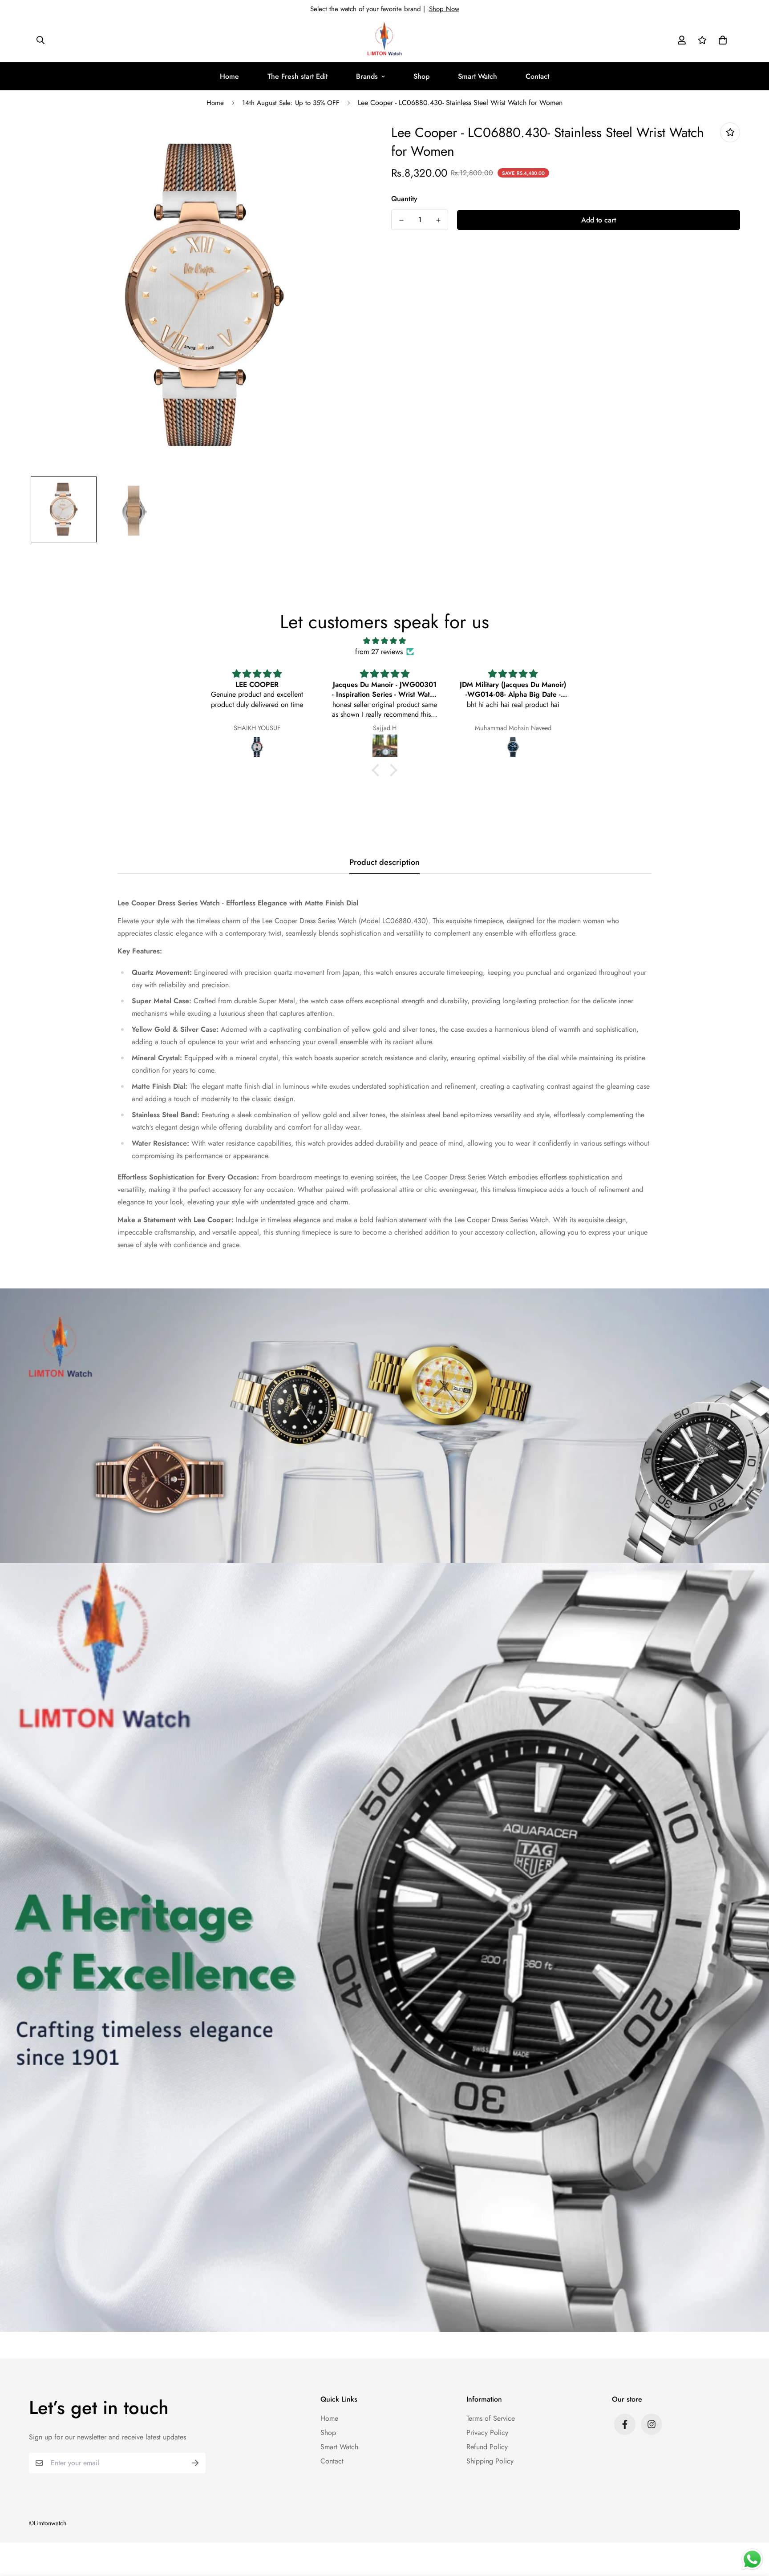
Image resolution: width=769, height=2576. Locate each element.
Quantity (404, 199)
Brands (367, 76)
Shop (421, 76)
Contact (537, 76)
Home (229, 76)
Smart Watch (478, 76)
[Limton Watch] (384, 40)
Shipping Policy (490, 2461)
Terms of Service (491, 2418)
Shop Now (444, 9)
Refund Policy (487, 2447)
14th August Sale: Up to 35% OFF (291, 103)
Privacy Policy (487, 2433)
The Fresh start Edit (297, 76)
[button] (721, 40)
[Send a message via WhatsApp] (752, 2559)
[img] (384, 641)
